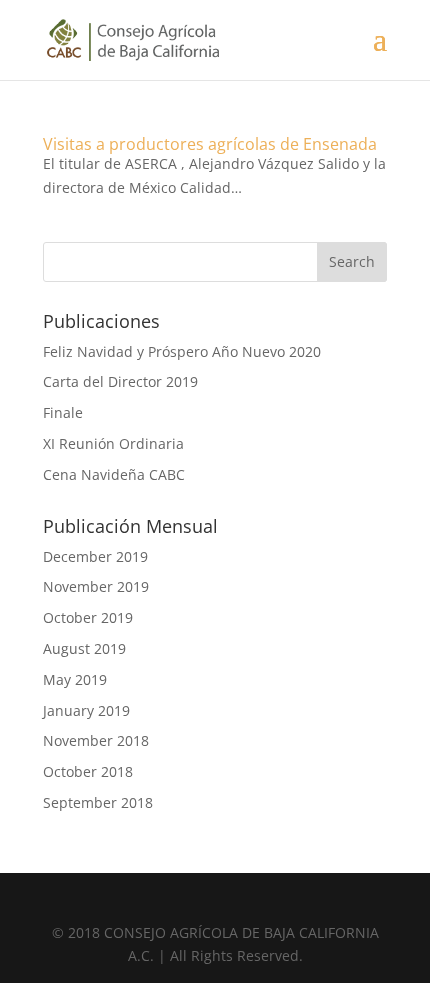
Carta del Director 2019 (120, 381)
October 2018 (88, 771)
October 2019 (88, 617)
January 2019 (86, 710)
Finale (63, 412)
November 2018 (96, 740)
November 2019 (96, 586)
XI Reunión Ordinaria (113, 443)
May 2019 (75, 679)
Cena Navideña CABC (114, 474)
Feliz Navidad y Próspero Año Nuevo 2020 (182, 351)
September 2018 (98, 802)
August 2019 (84, 648)
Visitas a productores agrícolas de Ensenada (210, 144)
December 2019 (95, 556)
